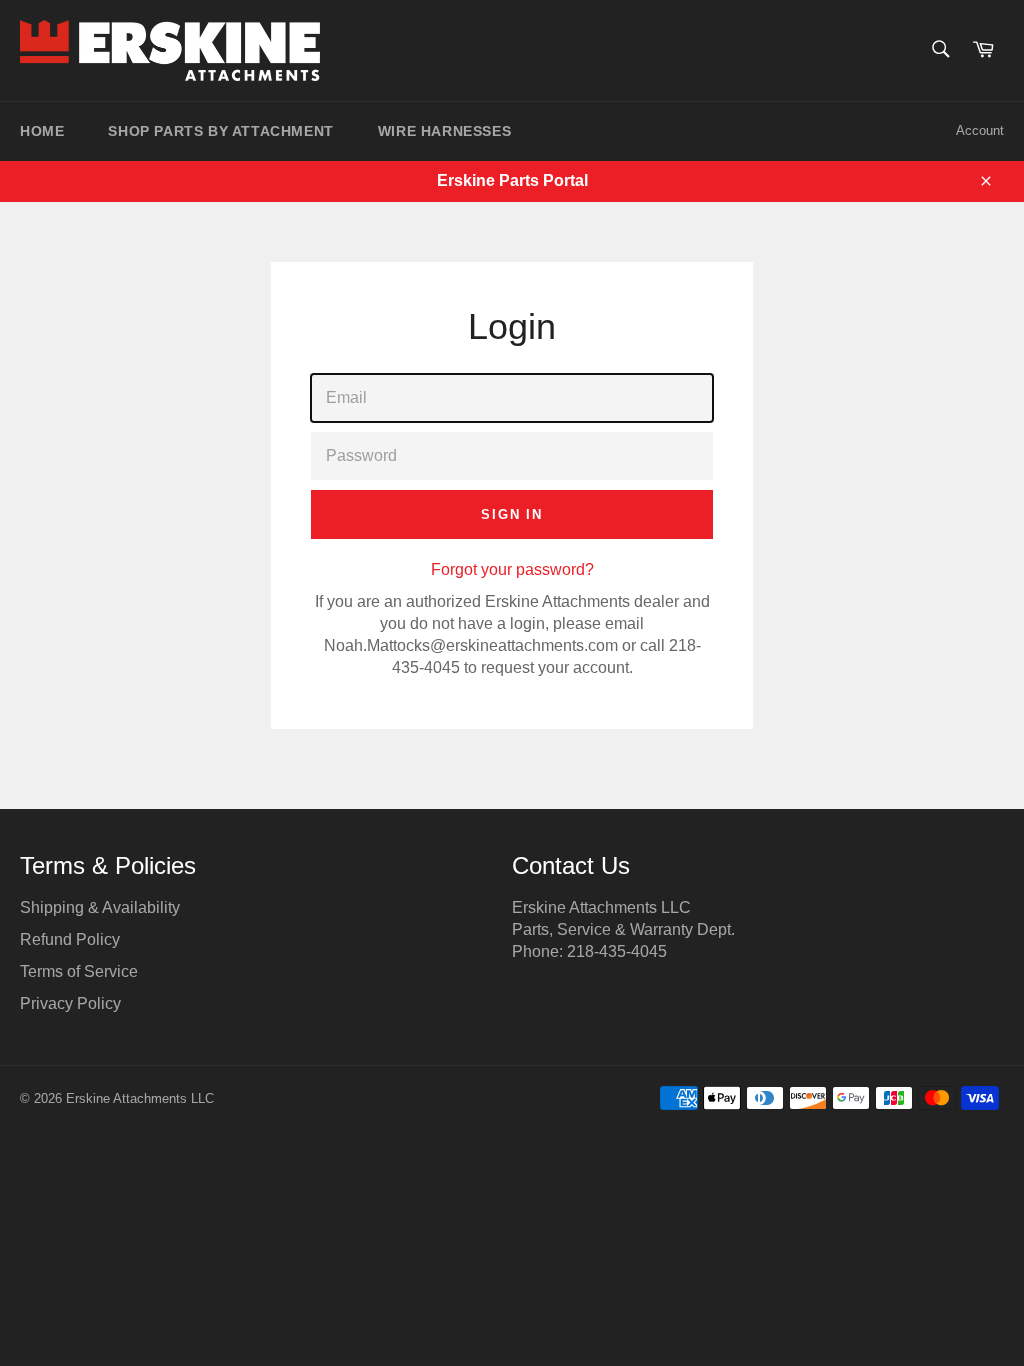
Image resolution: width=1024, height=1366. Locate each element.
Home (42, 131)
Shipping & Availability (100, 907)
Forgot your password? (512, 569)
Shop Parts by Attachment (220, 131)
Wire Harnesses (444, 131)
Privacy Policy (70, 1003)
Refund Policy (70, 939)
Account (980, 130)
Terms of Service (79, 971)
